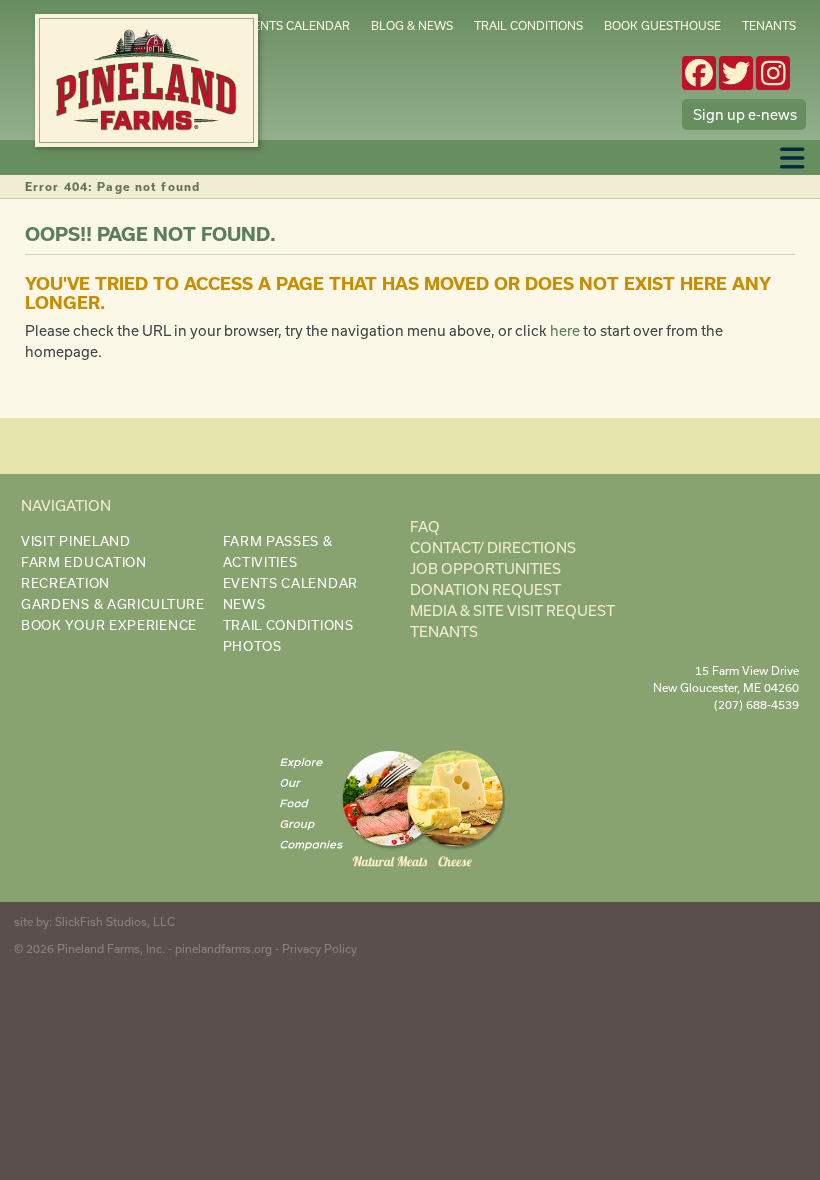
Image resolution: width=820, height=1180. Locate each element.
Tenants (769, 25)
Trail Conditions (528, 25)
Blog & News (412, 25)
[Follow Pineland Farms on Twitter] (736, 73)
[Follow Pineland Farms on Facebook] (699, 73)
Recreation (65, 583)
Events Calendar (294, 25)
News (244, 604)
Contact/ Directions (493, 547)
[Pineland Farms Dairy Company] (455, 811)
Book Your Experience (109, 625)
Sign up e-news (745, 114)
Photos (252, 646)
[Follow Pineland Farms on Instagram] (773, 73)
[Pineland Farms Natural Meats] (390, 811)
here (565, 330)
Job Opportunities (485, 568)
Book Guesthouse (662, 25)
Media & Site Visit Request (512, 610)
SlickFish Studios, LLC (115, 921)
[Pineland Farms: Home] (146, 80)
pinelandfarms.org (223, 948)
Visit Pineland (76, 541)
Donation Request (485, 589)
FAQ (425, 526)
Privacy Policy (319, 948)
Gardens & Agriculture (113, 604)
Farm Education (84, 562)
